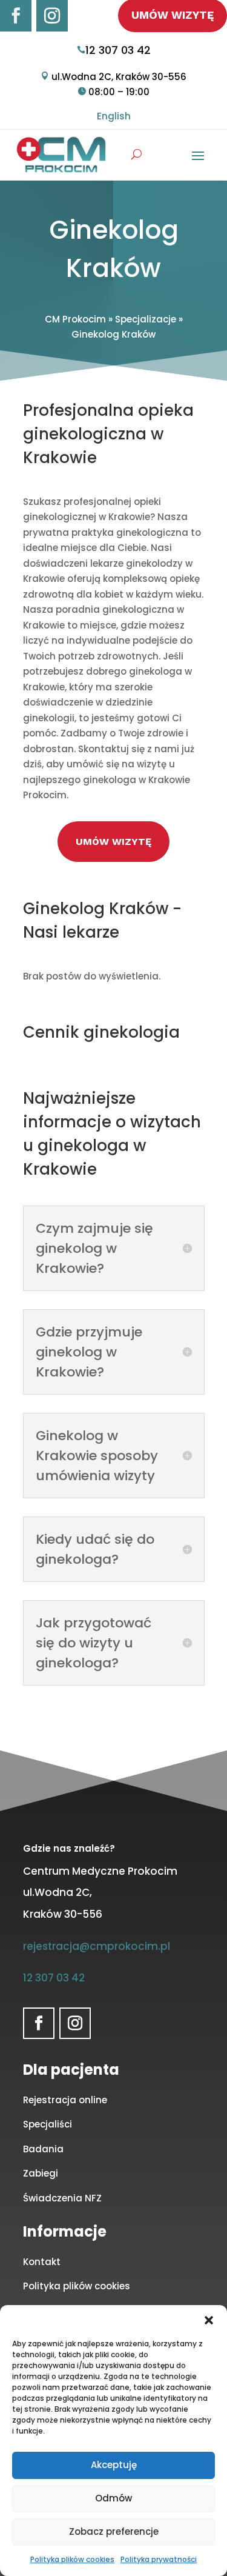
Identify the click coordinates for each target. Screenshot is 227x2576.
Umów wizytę (113, 842)
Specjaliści (48, 2124)
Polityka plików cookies (72, 2559)
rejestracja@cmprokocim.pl (97, 1946)
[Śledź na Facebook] (16, 16)
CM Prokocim (75, 319)
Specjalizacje (146, 319)
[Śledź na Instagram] (52, 16)
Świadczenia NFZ (62, 2198)
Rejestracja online (65, 2100)
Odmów (113, 2498)
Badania (43, 2149)
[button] (209, 2320)
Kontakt (42, 2262)
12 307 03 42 (118, 50)
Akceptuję (114, 2465)
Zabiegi (41, 2173)
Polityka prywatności (159, 2559)
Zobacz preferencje (114, 2531)
